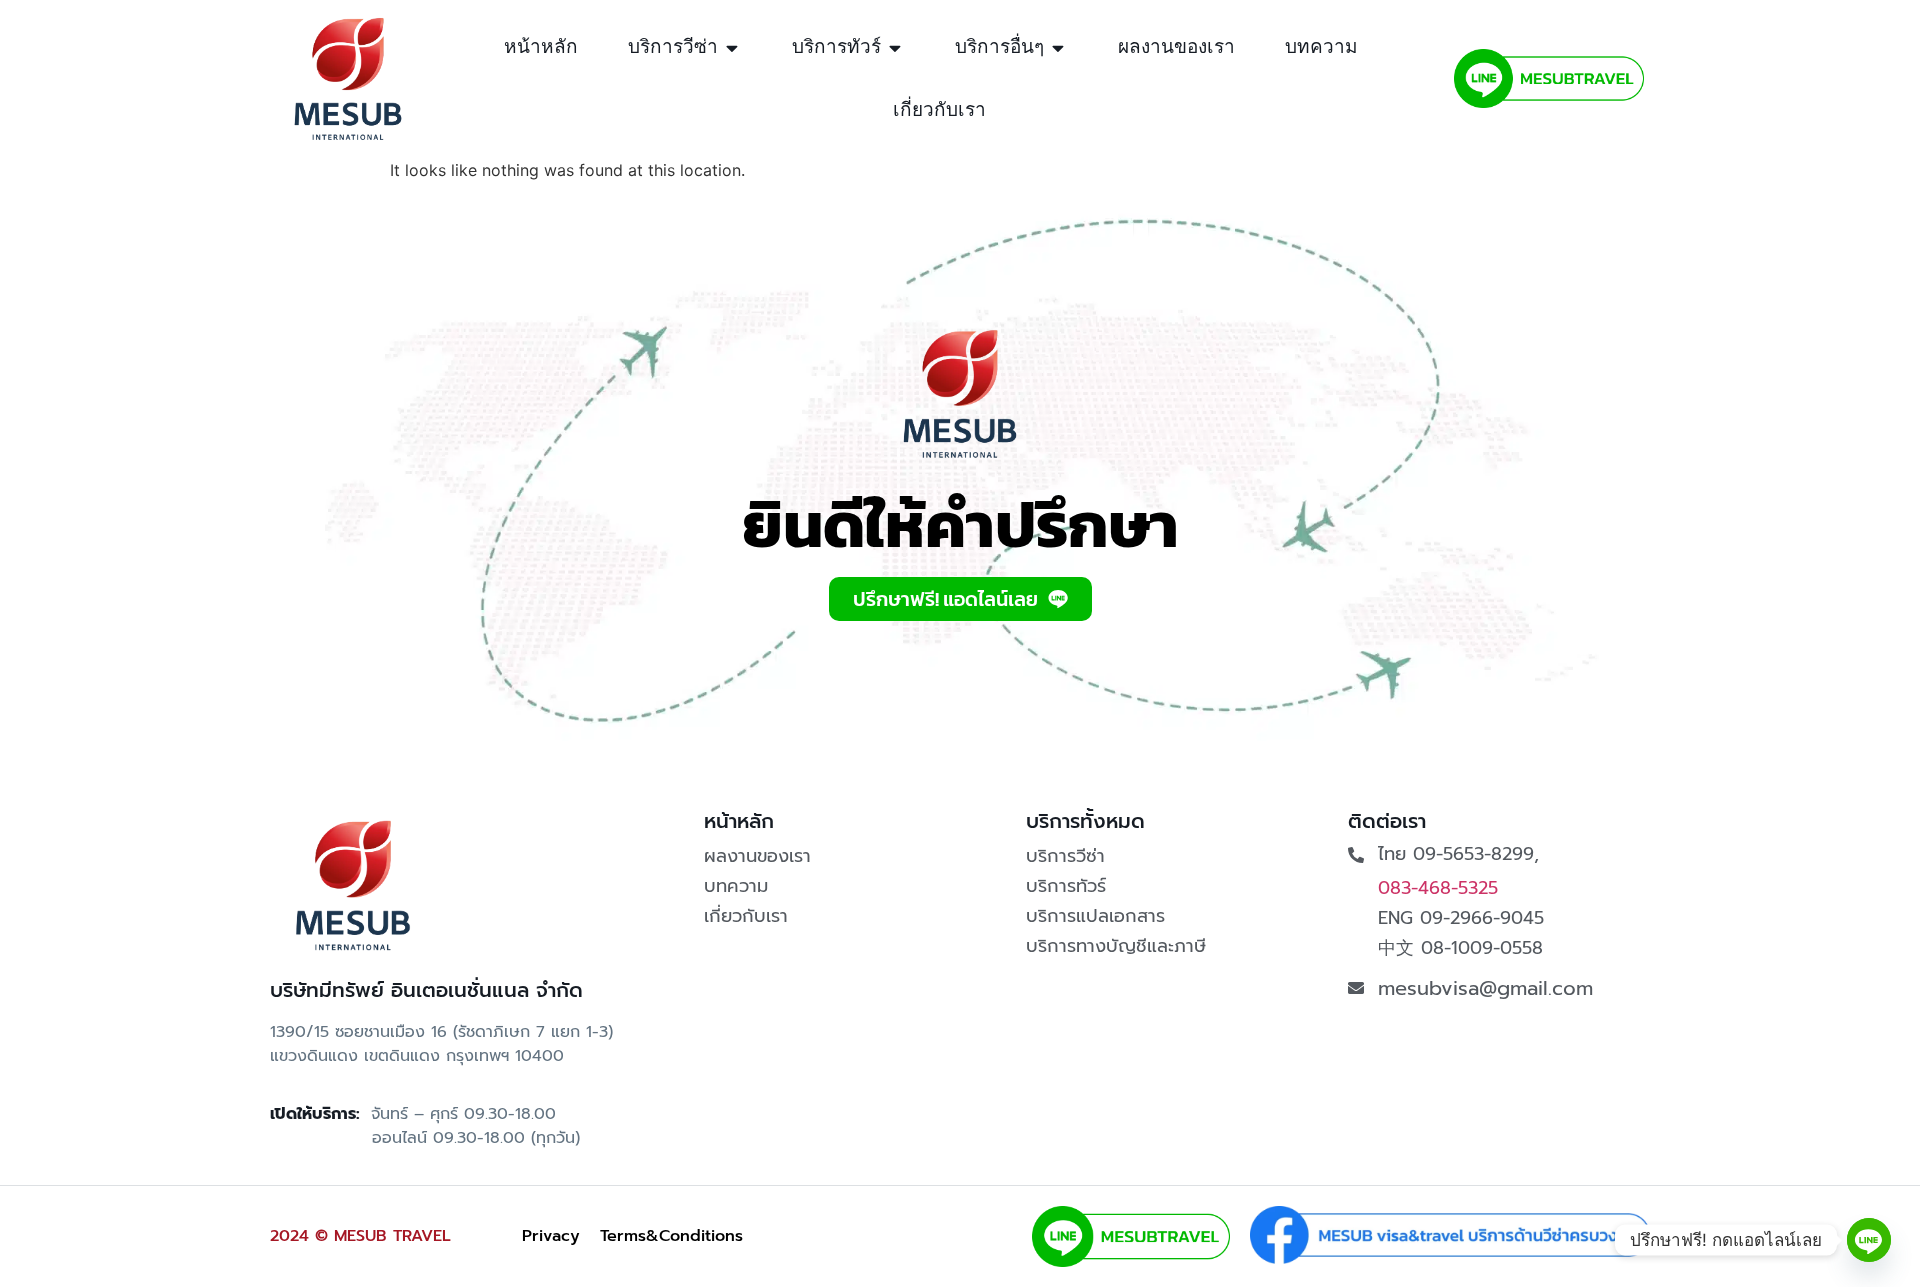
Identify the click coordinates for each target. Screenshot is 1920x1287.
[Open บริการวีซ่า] (732, 47)
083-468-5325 (1438, 888)
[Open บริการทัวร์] (895, 47)
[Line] (1869, 1240)
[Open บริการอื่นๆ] (1058, 47)
